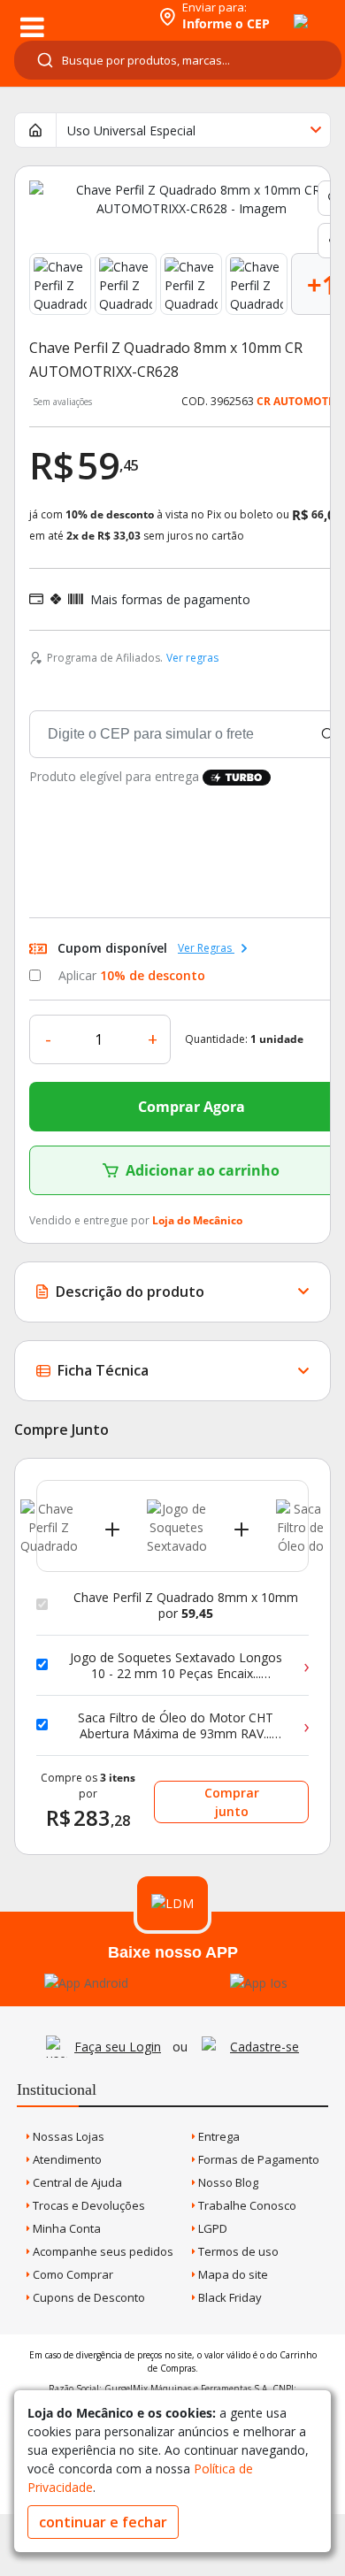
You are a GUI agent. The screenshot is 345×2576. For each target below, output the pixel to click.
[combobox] (178, 60)
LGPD (211, 2228)
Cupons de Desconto (88, 2297)
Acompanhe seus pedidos (102, 2251)
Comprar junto (232, 1802)
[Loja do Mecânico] (77, 15)
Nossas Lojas (67, 2136)
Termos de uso (237, 2251)
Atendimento (66, 2159)
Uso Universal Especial (131, 130)
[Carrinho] (285, 11)
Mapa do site (232, 2274)
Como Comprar (72, 2274)
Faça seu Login (118, 2047)
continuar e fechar (103, 2522)
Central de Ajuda (76, 2182)
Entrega (218, 2136)
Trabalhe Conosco (246, 2205)
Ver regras (192, 658)
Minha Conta (65, 2228)
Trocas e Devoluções (88, 2205)
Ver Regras (206, 948)
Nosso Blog (227, 2182)
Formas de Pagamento (257, 2159)
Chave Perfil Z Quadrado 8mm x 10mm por (186, 1605)
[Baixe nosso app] (86, 1983)
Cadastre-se (264, 2047)
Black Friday (229, 2297)
